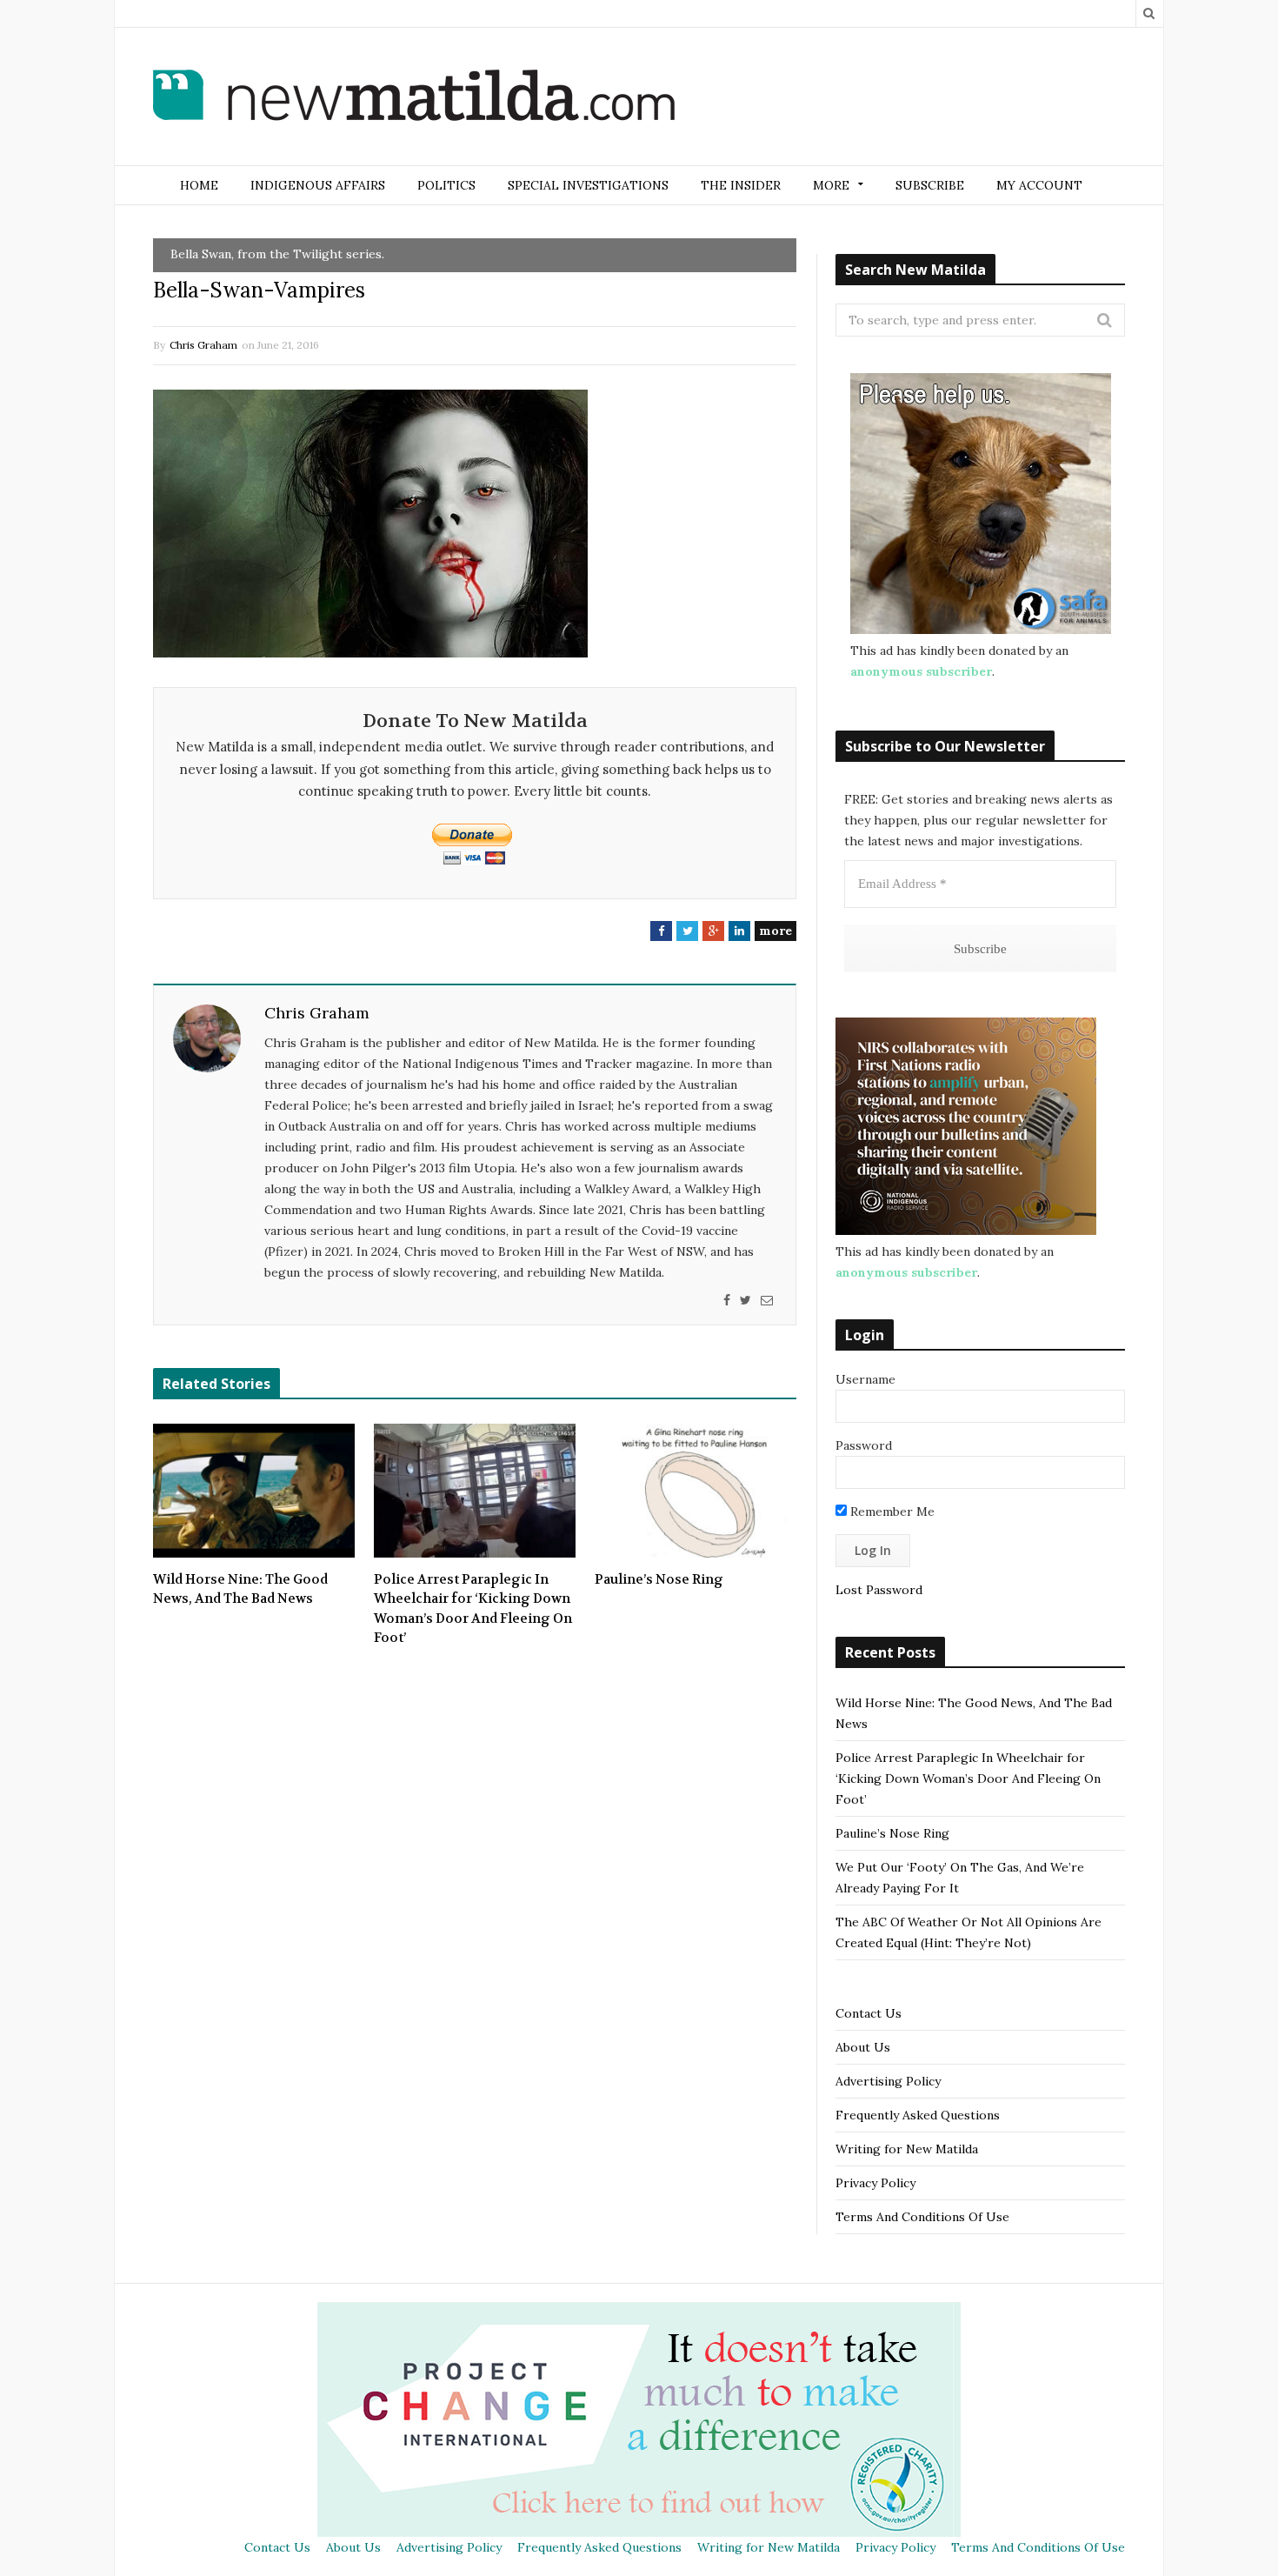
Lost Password (879, 1590)
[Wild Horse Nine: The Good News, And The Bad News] (254, 1491)
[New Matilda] (414, 98)
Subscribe (930, 185)
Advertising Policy (888, 2081)
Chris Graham (203, 345)
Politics (446, 185)
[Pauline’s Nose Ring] (696, 1491)
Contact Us (869, 2013)
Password (864, 1445)
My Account (1039, 185)
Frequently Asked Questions (918, 2115)
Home (199, 185)
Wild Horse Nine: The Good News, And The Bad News (240, 1589)
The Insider (741, 185)
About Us (863, 2047)
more (775, 931)
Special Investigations (588, 185)
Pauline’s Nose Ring (659, 1579)
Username (865, 1379)
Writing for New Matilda (907, 2149)
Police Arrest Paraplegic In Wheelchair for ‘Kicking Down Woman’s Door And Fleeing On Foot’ (473, 1609)
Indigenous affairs (318, 185)
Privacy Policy (875, 2183)
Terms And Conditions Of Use (922, 2217)
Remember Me (891, 1512)
